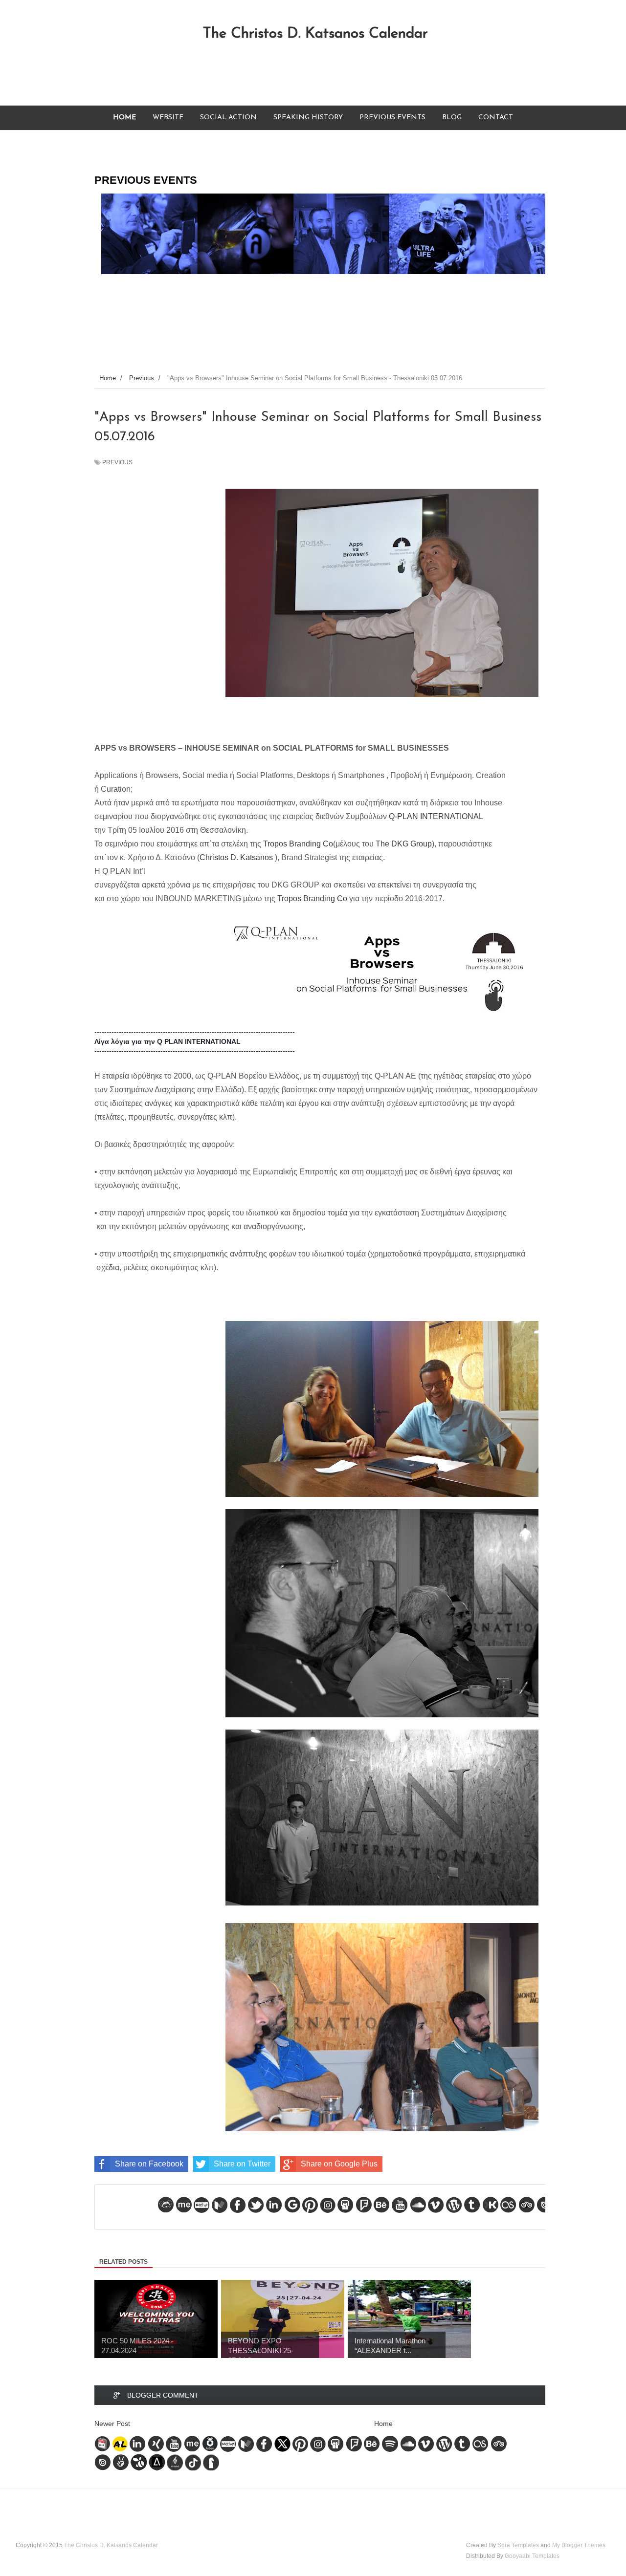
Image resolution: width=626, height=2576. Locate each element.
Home (383, 2424)
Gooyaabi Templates (532, 2556)
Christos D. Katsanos (236, 857)
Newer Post (112, 2424)
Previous (117, 462)
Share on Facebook (149, 2164)
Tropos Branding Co (298, 844)
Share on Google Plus (339, 2164)
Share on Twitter (242, 2164)
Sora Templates (518, 2545)
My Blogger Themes (579, 2545)
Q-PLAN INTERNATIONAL (436, 816)
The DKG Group (404, 844)
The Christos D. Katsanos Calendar (315, 34)
